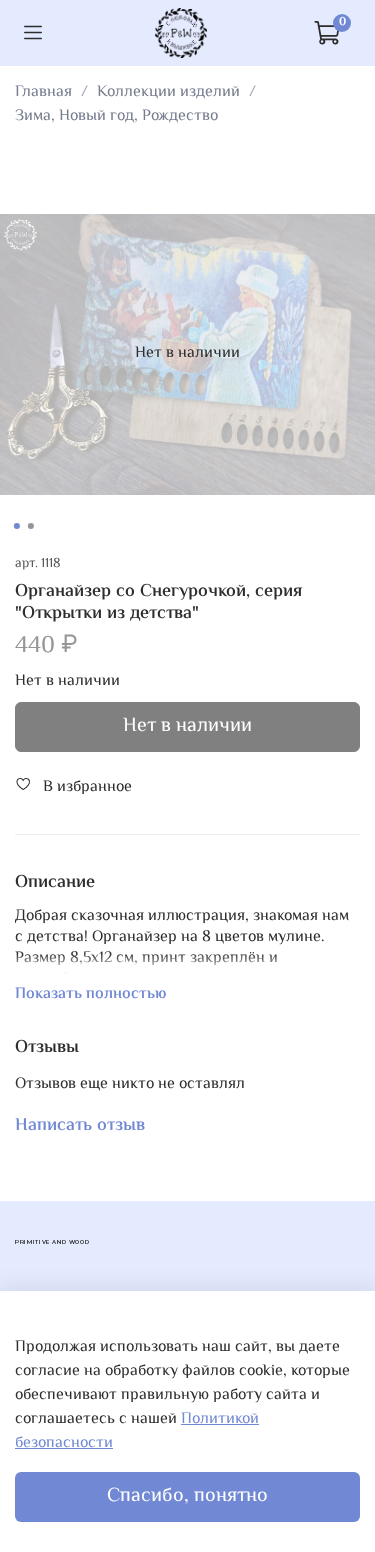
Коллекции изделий (168, 92)
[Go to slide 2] (30, 526)
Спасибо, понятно (187, 1496)
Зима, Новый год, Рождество (116, 116)
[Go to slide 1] (16, 526)
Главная (43, 92)
